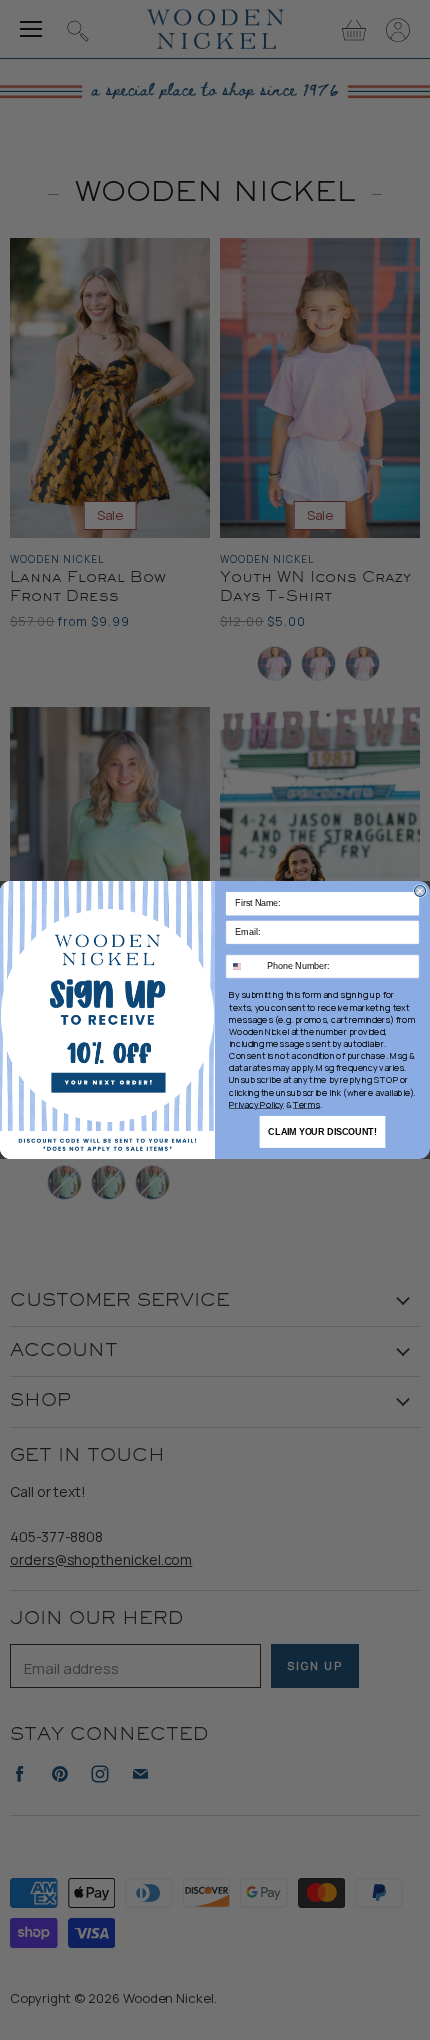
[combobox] (244, 967)
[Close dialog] (420, 890)
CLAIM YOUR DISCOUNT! (322, 1131)
